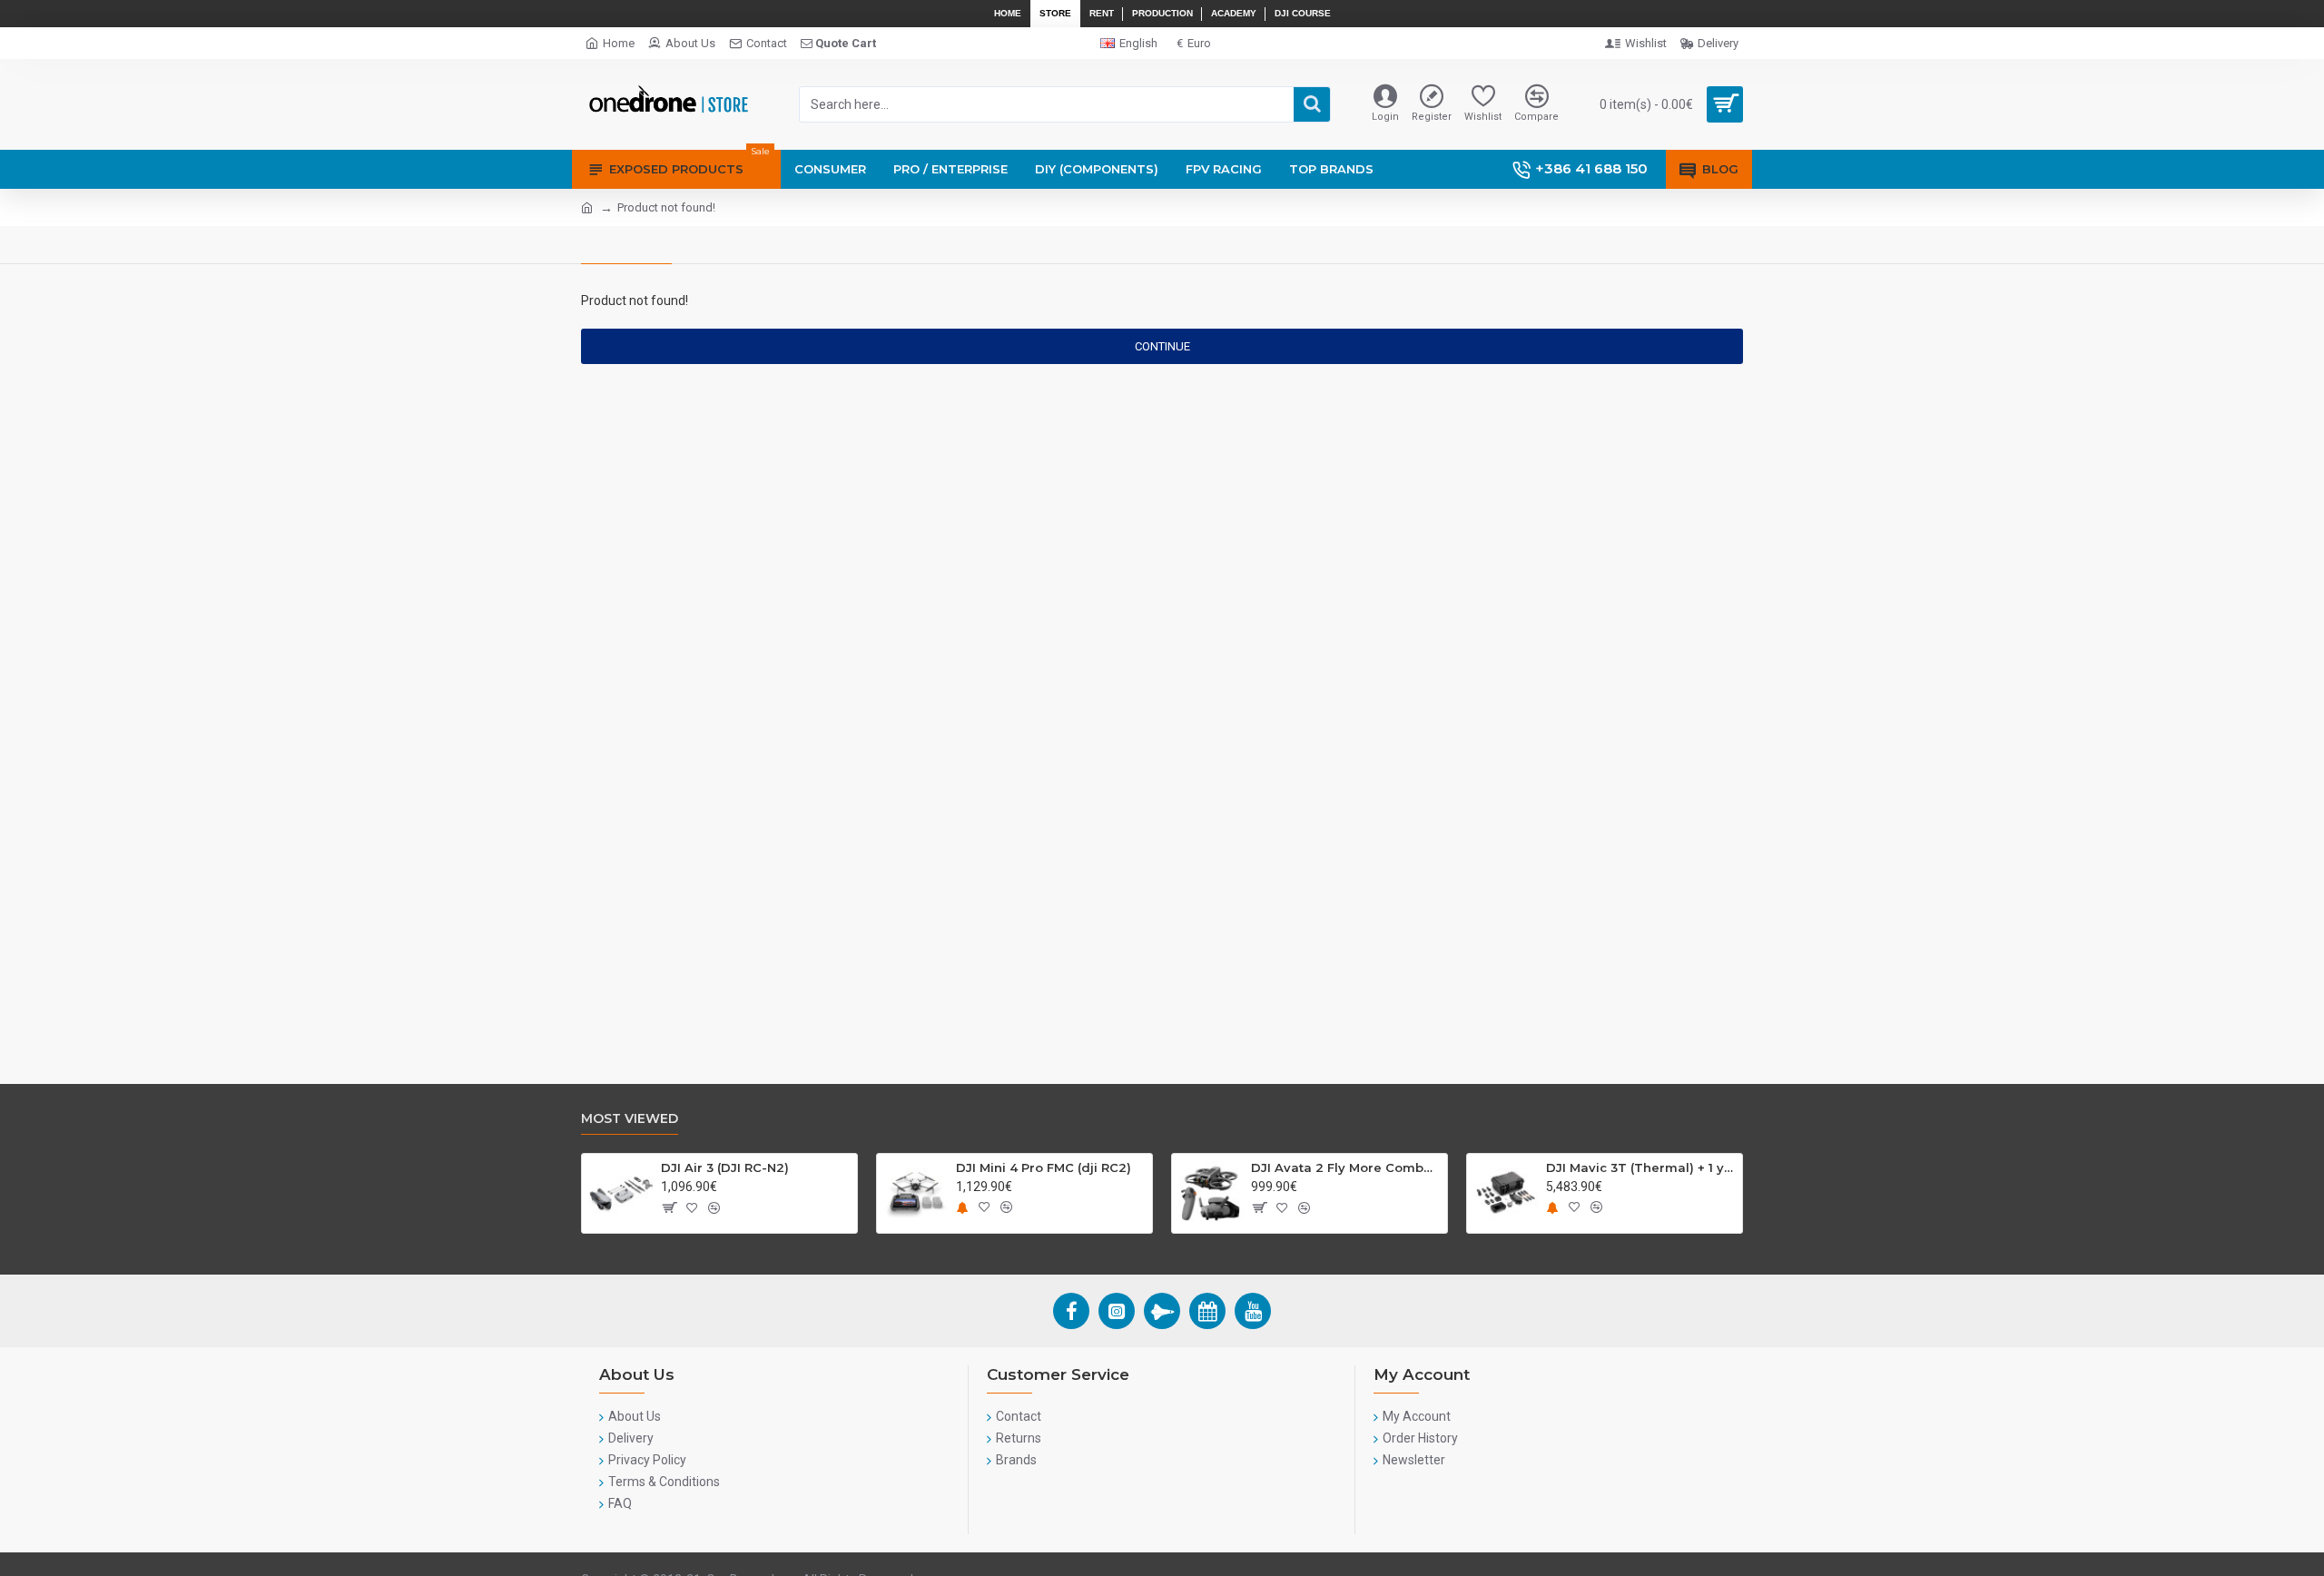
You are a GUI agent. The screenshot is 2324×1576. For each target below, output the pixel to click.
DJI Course (1303, 13)
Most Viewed (630, 1119)
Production (1162, 13)
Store (1055, 13)
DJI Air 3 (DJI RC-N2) (725, 1167)
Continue (1162, 346)
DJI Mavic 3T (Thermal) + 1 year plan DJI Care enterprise (1641, 1167)
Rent (1102, 13)
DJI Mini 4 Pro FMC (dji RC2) (1044, 1167)
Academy (1234, 13)
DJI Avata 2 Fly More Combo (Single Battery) (1346, 1167)
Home (1008, 13)
